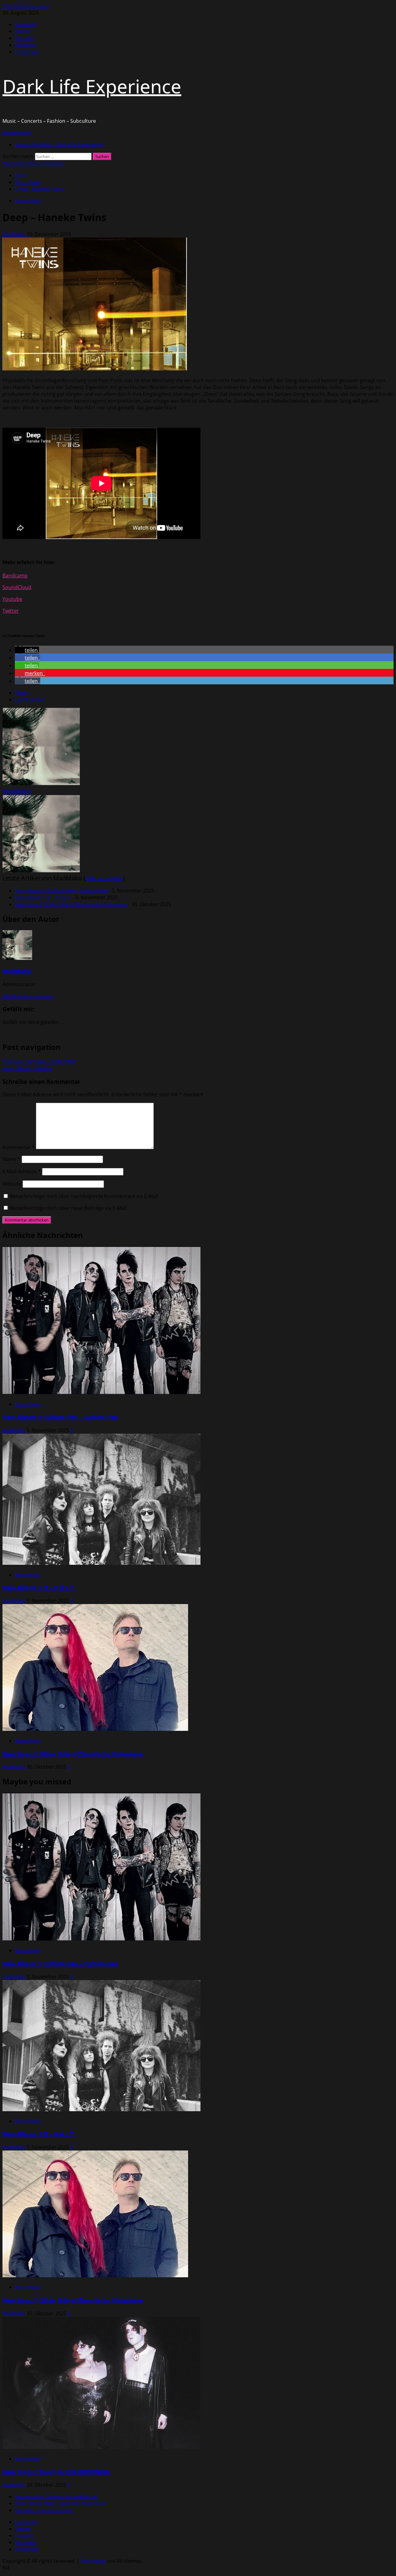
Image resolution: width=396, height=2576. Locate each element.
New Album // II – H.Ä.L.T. (43, 897)
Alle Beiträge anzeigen (28, 996)
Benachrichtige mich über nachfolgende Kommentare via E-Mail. (85, 1196)
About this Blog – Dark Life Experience (59, 144)
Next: (27, 1068)
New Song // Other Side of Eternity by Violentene (71, 904)
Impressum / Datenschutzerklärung (56, 2497)
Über (21, 693)
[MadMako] (41, 783)
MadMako (15, 234)
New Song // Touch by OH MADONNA (56, 2472)
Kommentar (19, 1147)
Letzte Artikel (30, 700)
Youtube (12, 599)
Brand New (28, 201)
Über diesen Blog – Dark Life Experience (61, 2503)
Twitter (11, 611)
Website (12, 1184)
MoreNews (93, 2561)
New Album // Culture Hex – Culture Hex (61, 891)
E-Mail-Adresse (22, 1171)
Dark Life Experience (92, 86)
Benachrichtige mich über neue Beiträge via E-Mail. (69, 1208)
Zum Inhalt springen (26, 6)
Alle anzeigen (104, 878)
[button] (17, 133)
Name (11, 1159)
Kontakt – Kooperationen (44, 2510)
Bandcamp (15, 576)
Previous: (39, 1062)
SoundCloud (17, 587)
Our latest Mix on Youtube (33, 164)
